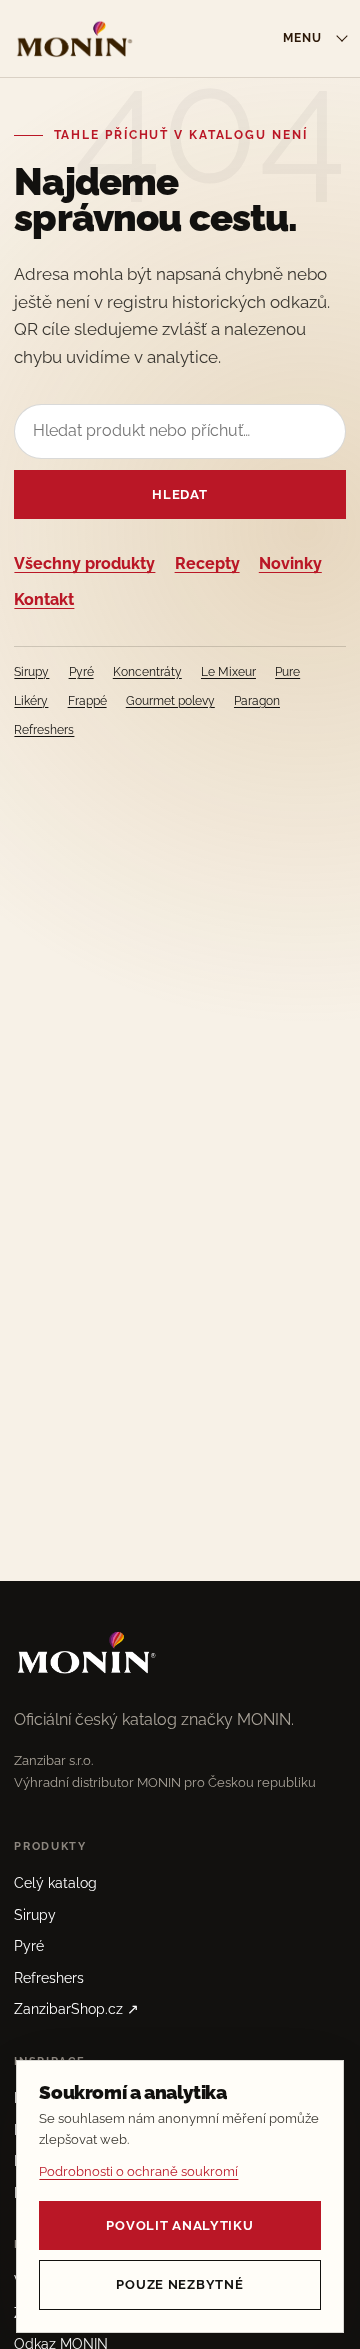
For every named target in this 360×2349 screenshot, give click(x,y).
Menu (302, 38)
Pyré (81, 672)
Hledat (179, 494)
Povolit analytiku (179, 2225)
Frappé (87, 701)
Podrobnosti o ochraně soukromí (138, 2171)
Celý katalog (55, 1883)
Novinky (290, 563)
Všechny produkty (84, 563)
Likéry (31, 701)
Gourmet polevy (170, 701)
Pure (287, 672)
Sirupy (31, 672)
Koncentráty (147, 672)
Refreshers (44, 730)
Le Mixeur (228, 672)
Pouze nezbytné (179, 2284)
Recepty (207, 563)
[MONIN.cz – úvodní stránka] (74, 38)
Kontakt (44, 599)
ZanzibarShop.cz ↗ (76, 2009)
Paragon (257, 701)
